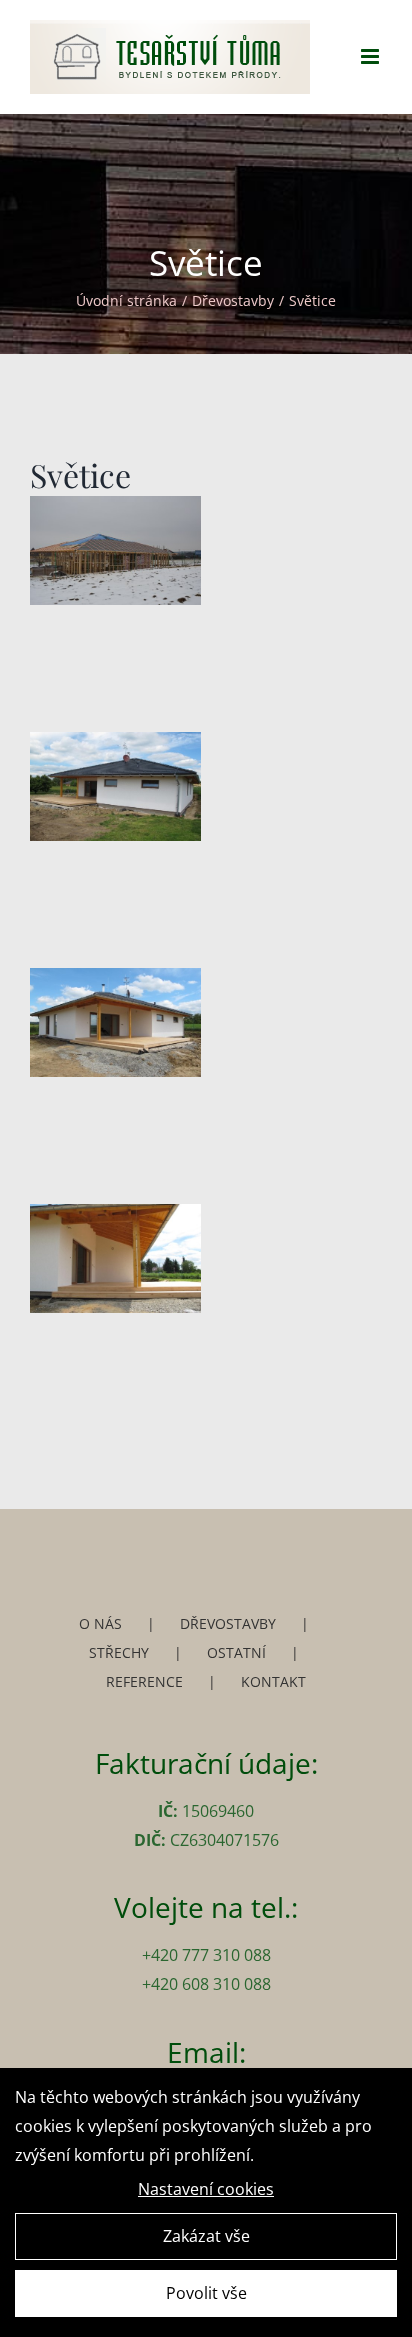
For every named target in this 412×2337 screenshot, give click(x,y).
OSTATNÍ (236, 1652)
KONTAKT (273, 1681)
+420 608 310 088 (206, 1984)
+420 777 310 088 (206, 1955)
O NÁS (100, 1623)
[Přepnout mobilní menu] (371, 56)
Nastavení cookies (206, 2189)
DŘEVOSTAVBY (228, 1623)
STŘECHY (119, 1652)
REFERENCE (144, 1681)
